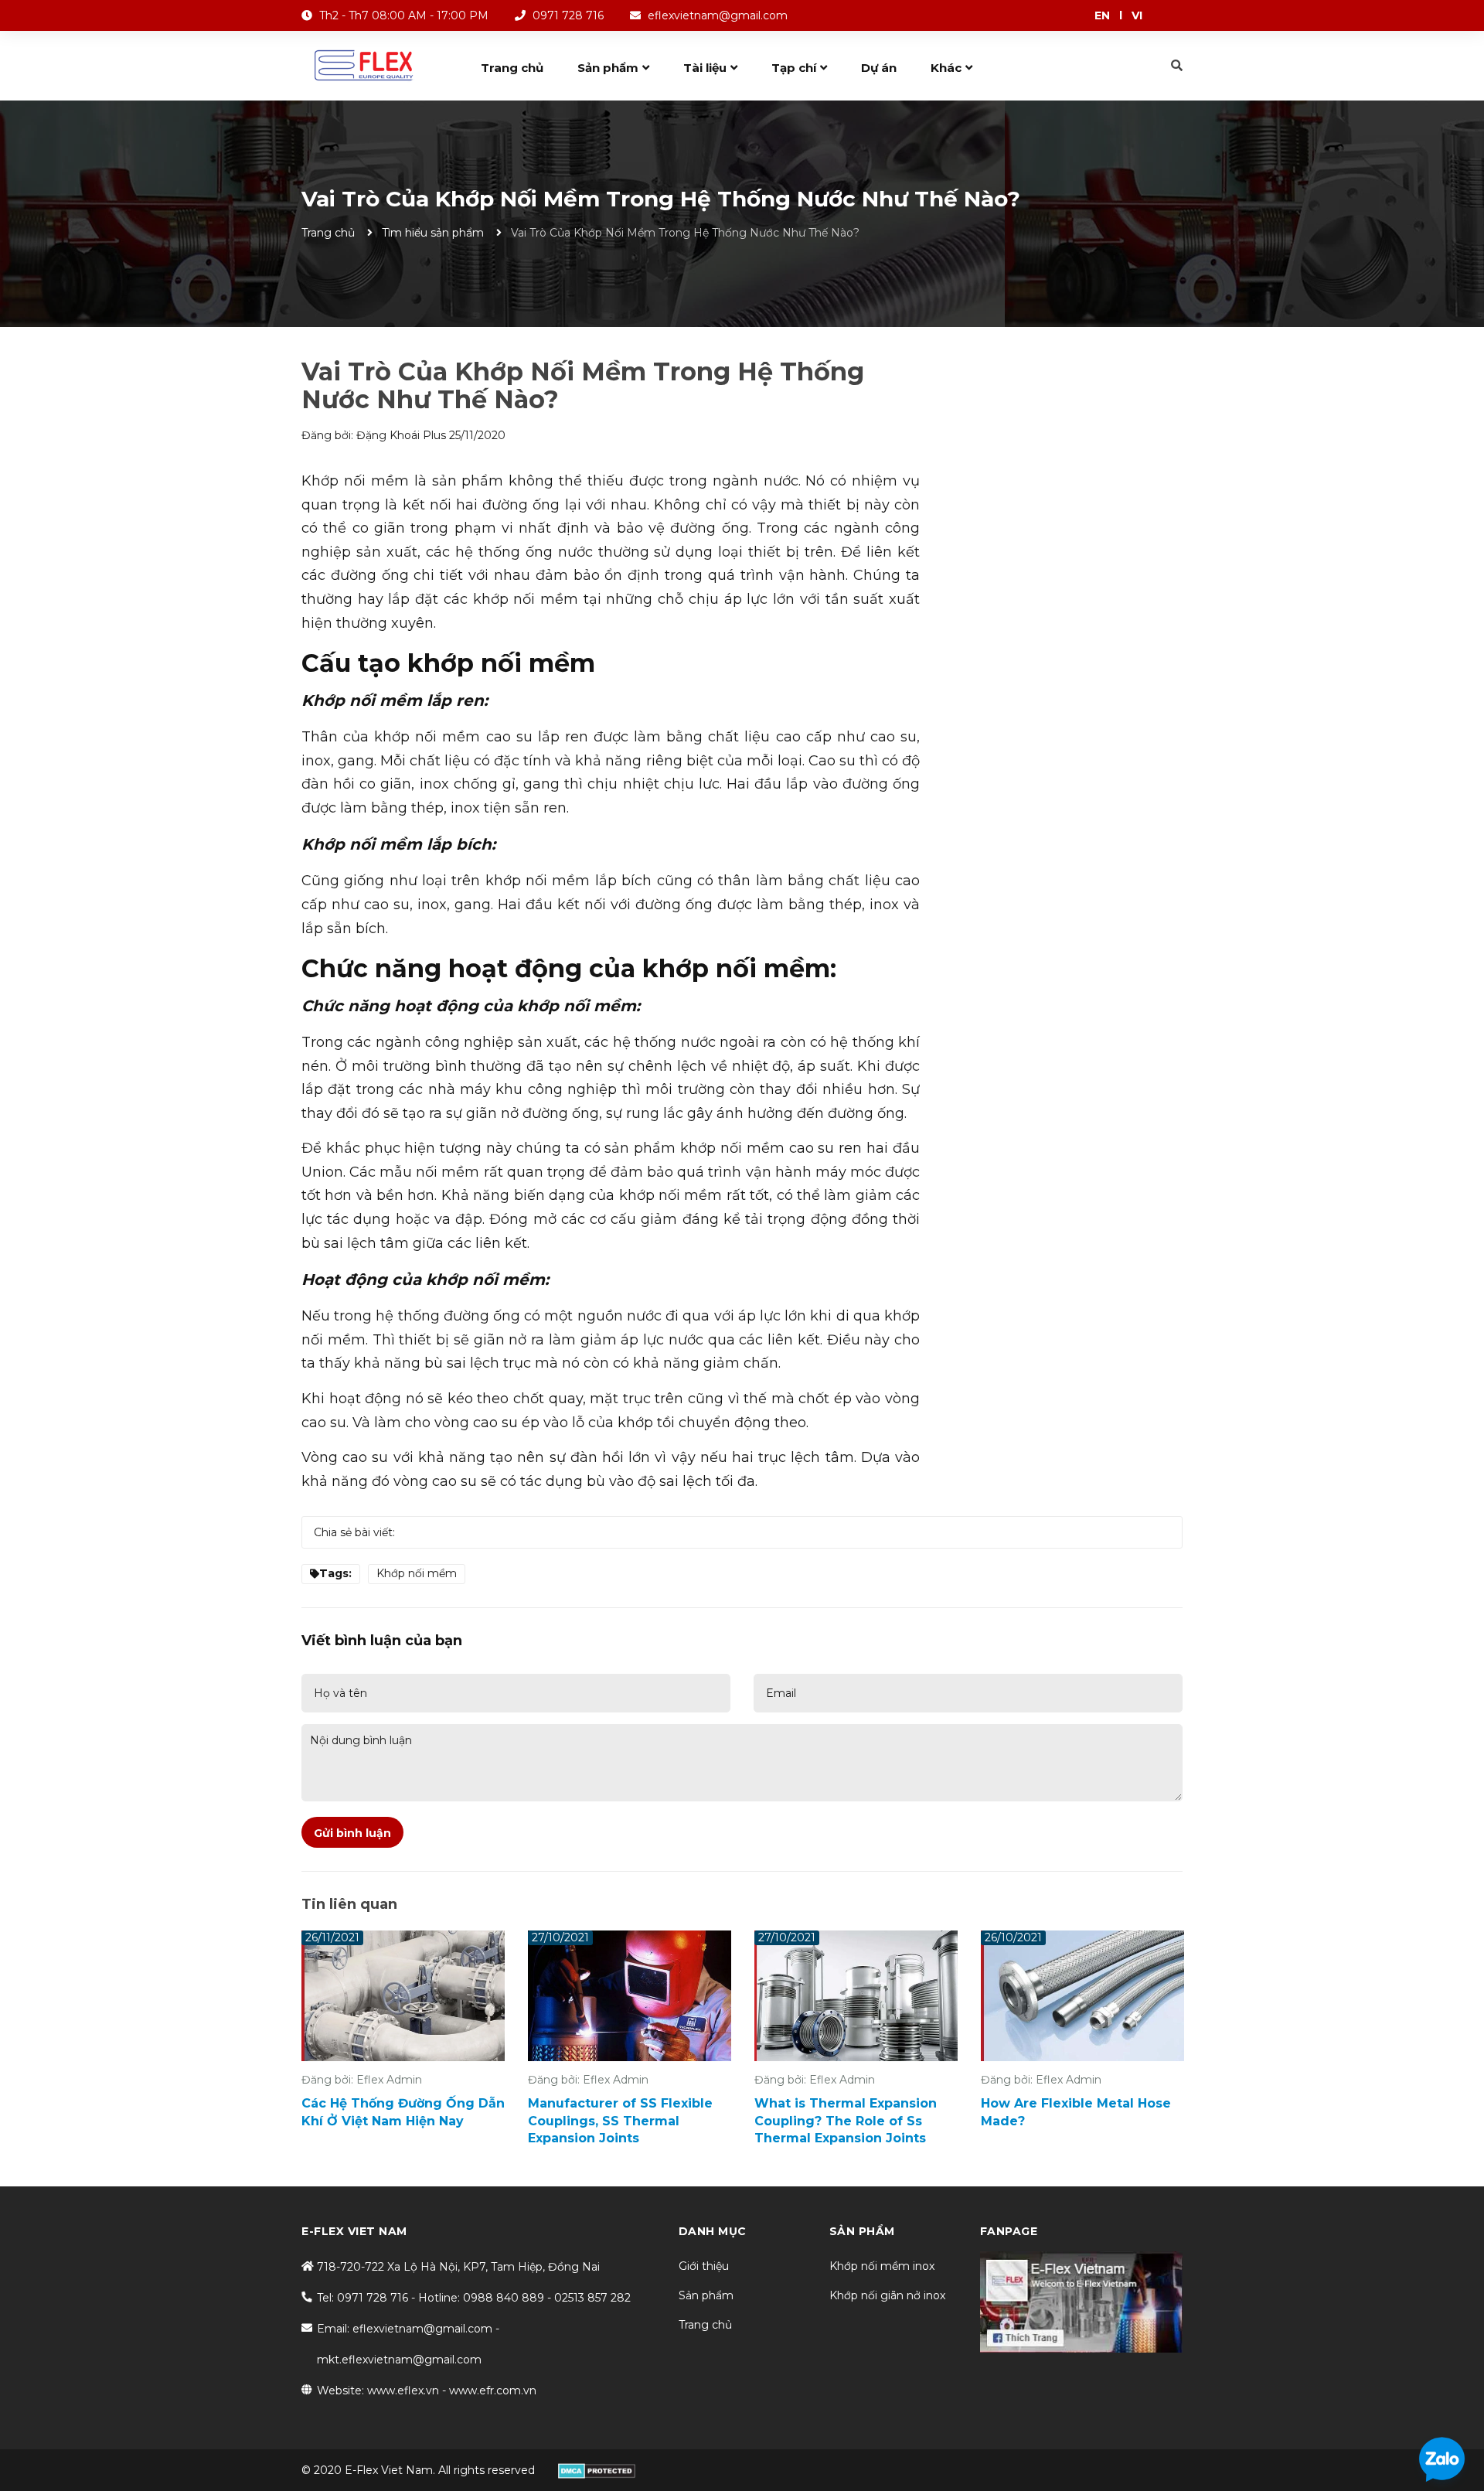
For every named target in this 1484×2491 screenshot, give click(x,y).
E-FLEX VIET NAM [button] (354, 2231)
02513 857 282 (592, 2298)
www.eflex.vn (403, 2390)
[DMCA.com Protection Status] (597, 2470)
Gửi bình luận (352, 1833)
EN (1102, 15)
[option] (403, 2034)
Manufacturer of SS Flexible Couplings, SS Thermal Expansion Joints (620, 2121)
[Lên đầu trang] (1463, 2418)
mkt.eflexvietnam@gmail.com (399, 2360)
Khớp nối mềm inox (882, 2266)
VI (1137, 15)
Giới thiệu (704, 2266)
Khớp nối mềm (417, 1573)
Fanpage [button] (1009, 2231)
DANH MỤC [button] (713, 2231)
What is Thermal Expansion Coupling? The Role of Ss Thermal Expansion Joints (846, 2121)
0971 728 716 (568, 15)
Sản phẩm (706, 2295)
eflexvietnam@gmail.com (718, 15)
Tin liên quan (349, 1904)
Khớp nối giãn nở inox (887, 2295)
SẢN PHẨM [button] (862, 2231)
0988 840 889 (504, 2298)
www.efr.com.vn (493, 2390)
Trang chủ (705, 2325)
